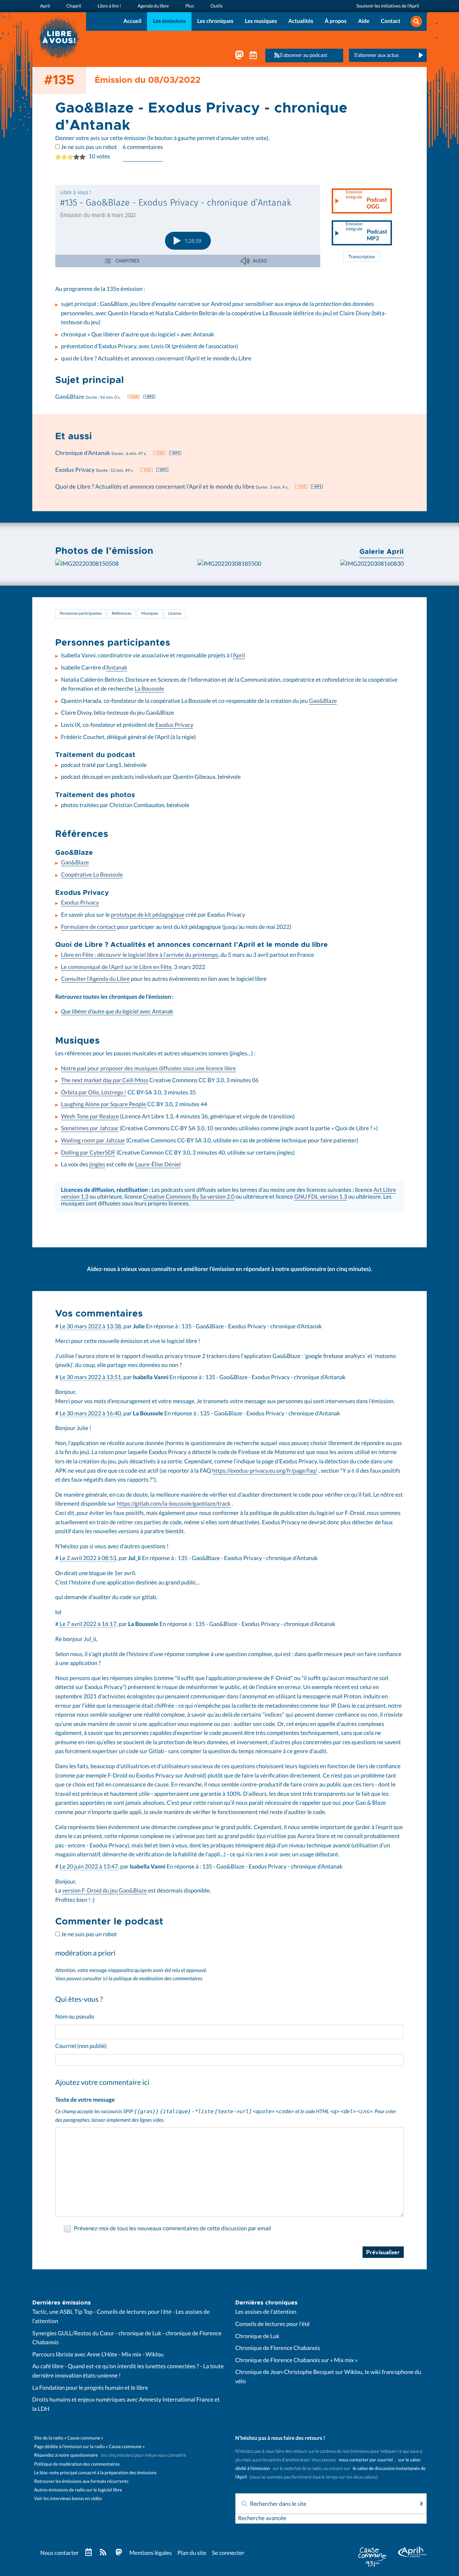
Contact (391, 21)
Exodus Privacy (174, 725)
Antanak (117, 668)
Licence (175, 614)
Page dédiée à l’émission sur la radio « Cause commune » (89, 2447)
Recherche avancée (262, 2518)
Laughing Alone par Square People (104, 1104)
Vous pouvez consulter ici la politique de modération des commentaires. (129, 1979)
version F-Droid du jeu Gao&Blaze (104, 1891)
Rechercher (421, 2504)
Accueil (132, 21)
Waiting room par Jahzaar (93, 1141)
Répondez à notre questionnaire (66, 2455)
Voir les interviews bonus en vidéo (68, 2498)
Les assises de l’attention (266, 2312)
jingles (97, 1165)
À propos (335, 21)
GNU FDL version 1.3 (321, 1197)
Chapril (74, 6)
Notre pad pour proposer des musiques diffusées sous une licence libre (148, 1069)
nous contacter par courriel (366, 2460)
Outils (217, 6)
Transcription (362, 257)
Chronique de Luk (257, 2336)
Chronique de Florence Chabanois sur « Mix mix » (296, 2360)
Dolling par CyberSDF (88, 1153)
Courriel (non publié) (81, 2046)
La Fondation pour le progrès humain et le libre (90, 2388)
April (239, 656)
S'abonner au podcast (303, 55)
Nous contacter (59, 2553)
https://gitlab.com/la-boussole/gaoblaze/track (174, 1504)
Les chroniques (215, 21)
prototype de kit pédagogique (148, 915)
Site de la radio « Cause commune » (69, 2438)
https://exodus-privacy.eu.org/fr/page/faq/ (265, 1471)
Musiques (150, 614)
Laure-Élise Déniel (158, 1165)
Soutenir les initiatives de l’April (388, 6)
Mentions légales (151, 2553)
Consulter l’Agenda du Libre (95, 979)
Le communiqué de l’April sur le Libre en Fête (116, 967)
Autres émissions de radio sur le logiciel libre (78, 2490)
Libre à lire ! (109, 6)
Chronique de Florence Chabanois (278, 2348)
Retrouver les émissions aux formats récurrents (81, 2481)
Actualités (301, 21)
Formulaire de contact (88, 927)
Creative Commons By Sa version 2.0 (189, 1197)
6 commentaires (143, 147)
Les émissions (169, 21)
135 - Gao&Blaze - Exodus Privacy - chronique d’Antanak (252, 1327)
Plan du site (192, 2553)
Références (121, 614)
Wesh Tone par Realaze (90, 1117)
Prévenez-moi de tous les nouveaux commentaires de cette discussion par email (172, 2229)
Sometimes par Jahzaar (90, 1128)
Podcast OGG (366, 200)
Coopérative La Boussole (92, 875)
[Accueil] (59, 37)
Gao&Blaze (323, 701)
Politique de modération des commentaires (77, 2464)
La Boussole (149, 689)
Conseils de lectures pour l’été (273, 2324)
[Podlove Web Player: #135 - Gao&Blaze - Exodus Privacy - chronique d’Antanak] (188, 226)
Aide (364, 21)
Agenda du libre (153, 6)
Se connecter (228, 2553)
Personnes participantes (81, 614)
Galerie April (382, 551)
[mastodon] (119, 2553)
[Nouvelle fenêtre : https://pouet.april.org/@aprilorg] (240, 57)
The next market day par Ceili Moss (105, 1080)
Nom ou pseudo (75, 2017)
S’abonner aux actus (376, 55)
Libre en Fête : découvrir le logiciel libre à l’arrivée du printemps (139, 955)
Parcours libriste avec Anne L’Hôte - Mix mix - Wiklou (98, 2355)
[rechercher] (416, 22)
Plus (190, 6)
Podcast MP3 (366, 232)
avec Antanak (117, 1012)
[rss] (103, 2553)
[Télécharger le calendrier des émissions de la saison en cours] (89, 2553)
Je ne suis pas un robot (88, 147)
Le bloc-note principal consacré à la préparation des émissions (95, 2473)
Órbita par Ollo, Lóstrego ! (94, 1093)
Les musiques (261, 21)
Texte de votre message (85, 2100)
